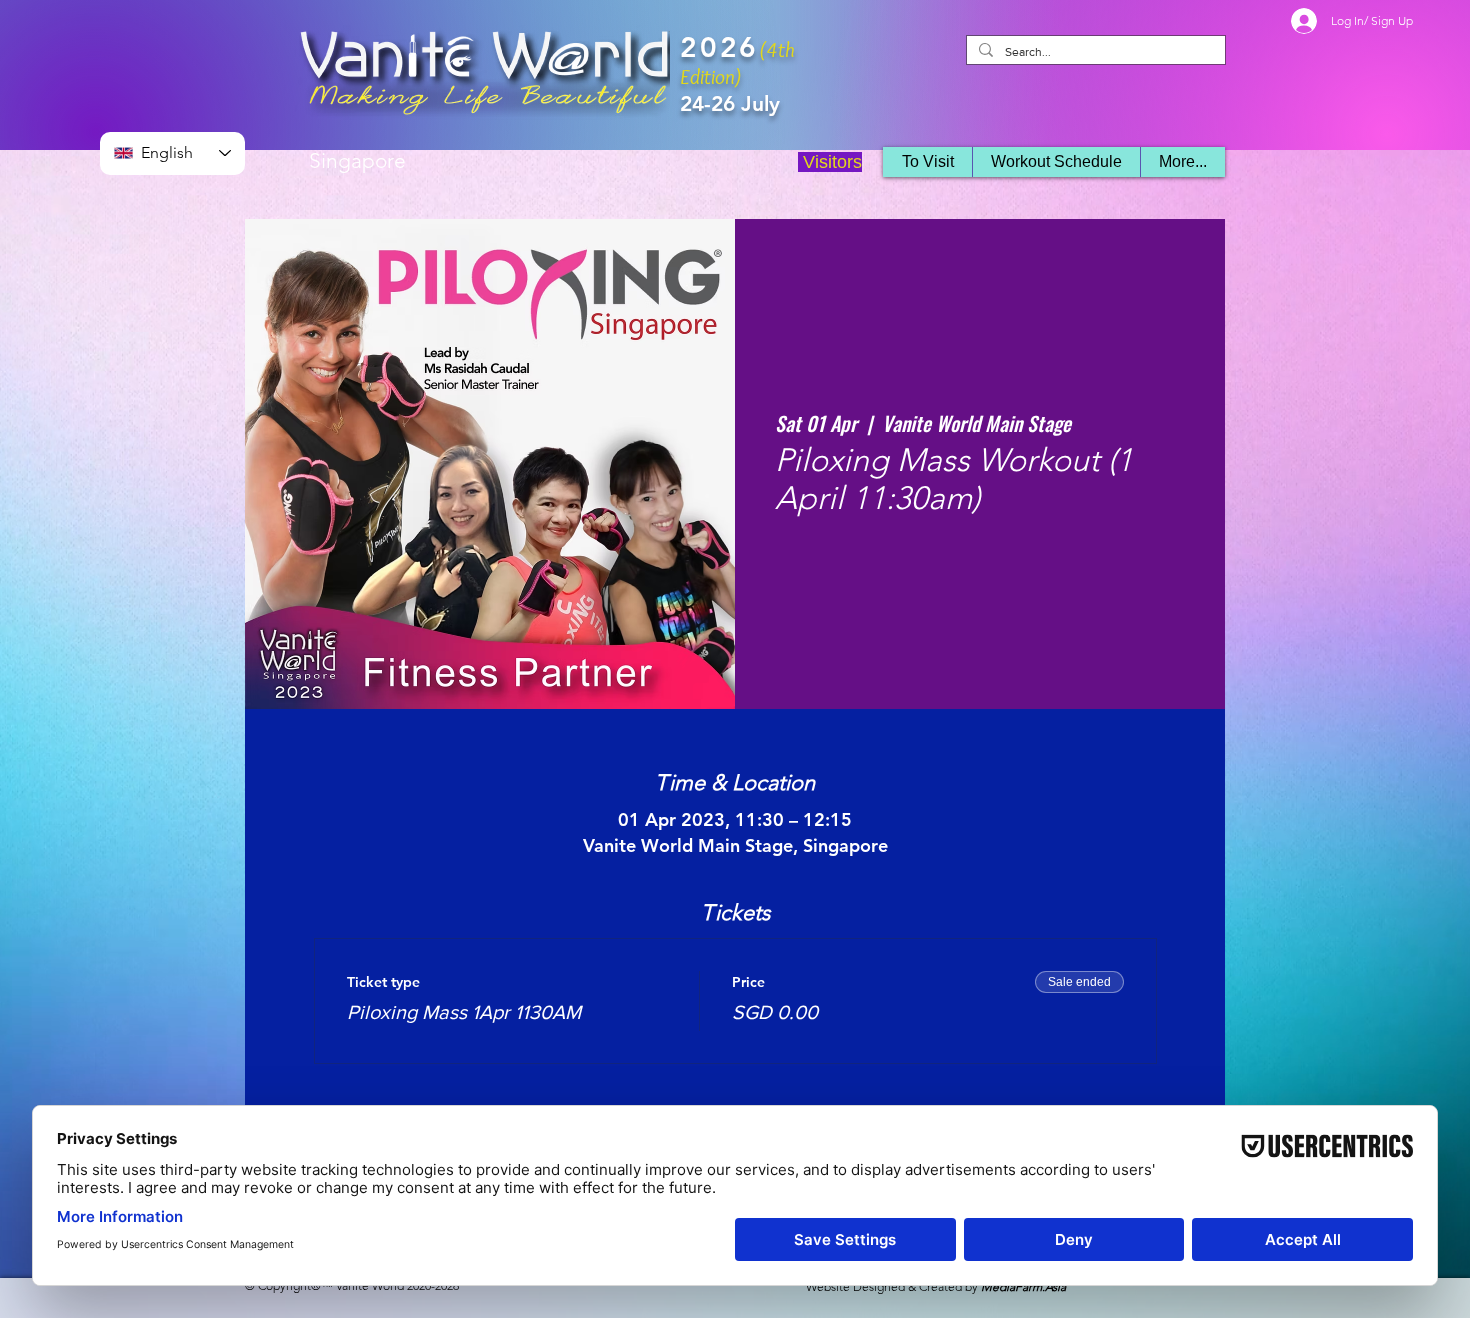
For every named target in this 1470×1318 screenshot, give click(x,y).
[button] (1056, 162)
